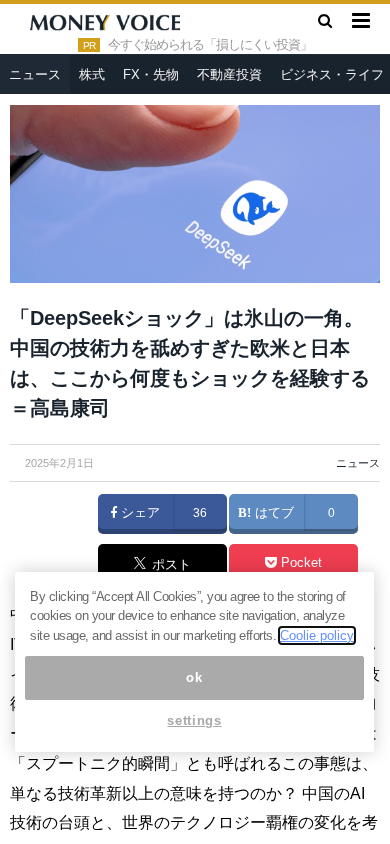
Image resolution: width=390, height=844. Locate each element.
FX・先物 (151, 74)
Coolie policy (317, 635)
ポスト (169, 565)
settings (194, 720)
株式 (92, 74)
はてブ (272, 513)
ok (194, 677)
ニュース (35, 74)
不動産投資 (229, 74)
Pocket (299, 563)
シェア (138, 513)
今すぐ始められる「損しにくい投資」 (210, 45)
